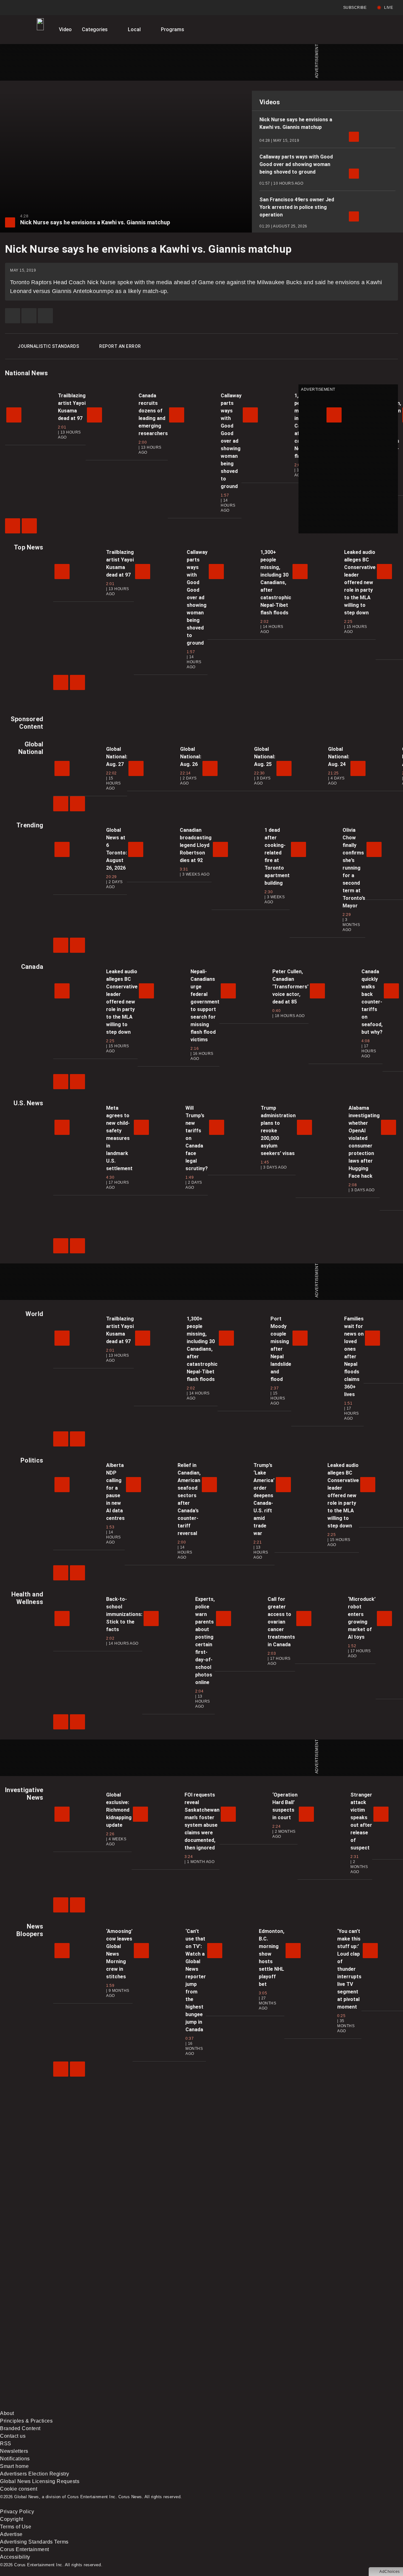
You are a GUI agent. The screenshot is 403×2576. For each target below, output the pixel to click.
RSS (6, 2444)
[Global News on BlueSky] (335, 2406)
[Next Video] (29, 526)
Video (65, 29)
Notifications (15, 2459)
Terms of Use (16, 2527)
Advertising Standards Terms (34, 2542)
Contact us (13, 2436)
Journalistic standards (48, 346)
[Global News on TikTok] (144, 2406)
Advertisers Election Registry (35, 2474)
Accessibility (15, 2557)
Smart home (14, 2466)
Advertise (11, 2534)
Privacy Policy (17, 2512)
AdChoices (390, 2572)
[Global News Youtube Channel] (240, 2356)
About (7, 2413)
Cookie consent (19, 2489)
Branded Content (20, 2428)
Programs (173, 29)
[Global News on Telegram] (240, 2406)
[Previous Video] (13, 526)
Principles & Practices (26, 2421)
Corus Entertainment (25, 2549)
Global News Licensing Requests (40, 2481)
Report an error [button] (120, 346)
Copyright (12, 2519)
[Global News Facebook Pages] (48, 2356)
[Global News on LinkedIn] (48, 2406)
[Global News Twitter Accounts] (144, 2356)
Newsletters (14, 2451)
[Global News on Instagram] (335, 2356)
